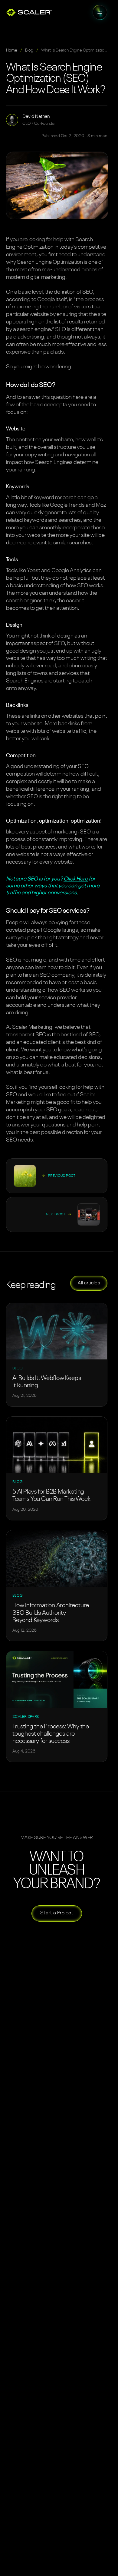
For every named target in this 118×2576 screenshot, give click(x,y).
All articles (89, 1283)
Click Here (76, 879)
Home (12, 50)
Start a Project (57, 1913)
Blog (29, 50)
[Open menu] (100, 12)
